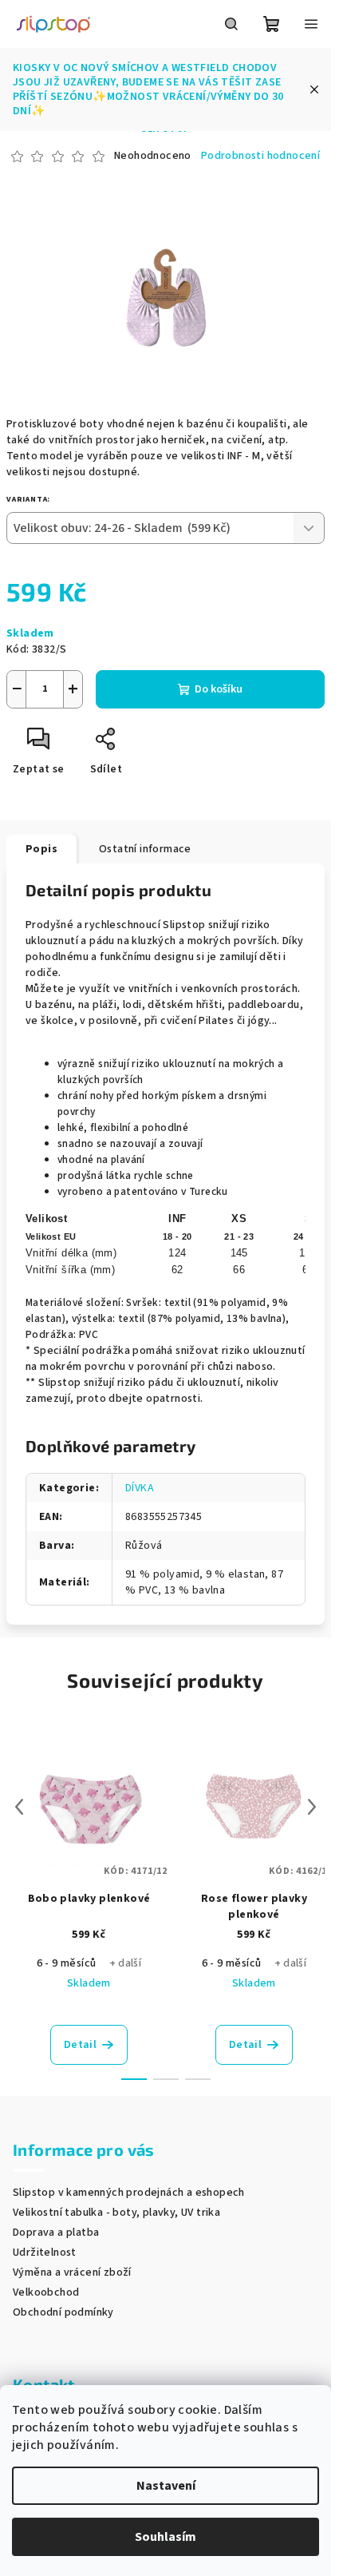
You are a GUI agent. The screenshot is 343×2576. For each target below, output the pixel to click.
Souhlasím (166, 2537)
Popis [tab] (41, 849)
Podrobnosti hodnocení (260, 156)
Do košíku (219, 689)
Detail (80, 2045)
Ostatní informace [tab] (145, 849)
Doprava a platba (56, 2233)
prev (19, 1807)
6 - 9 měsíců (67, 1963)
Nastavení (166, 2486)
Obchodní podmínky (63, 2312)
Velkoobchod (46, 2292)
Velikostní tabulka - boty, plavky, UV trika (116, 2213)
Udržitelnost (45, 2253)
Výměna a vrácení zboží (72, 2272)
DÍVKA (140, 1488)
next (312, 1807)
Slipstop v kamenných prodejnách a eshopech (129, 2193)
